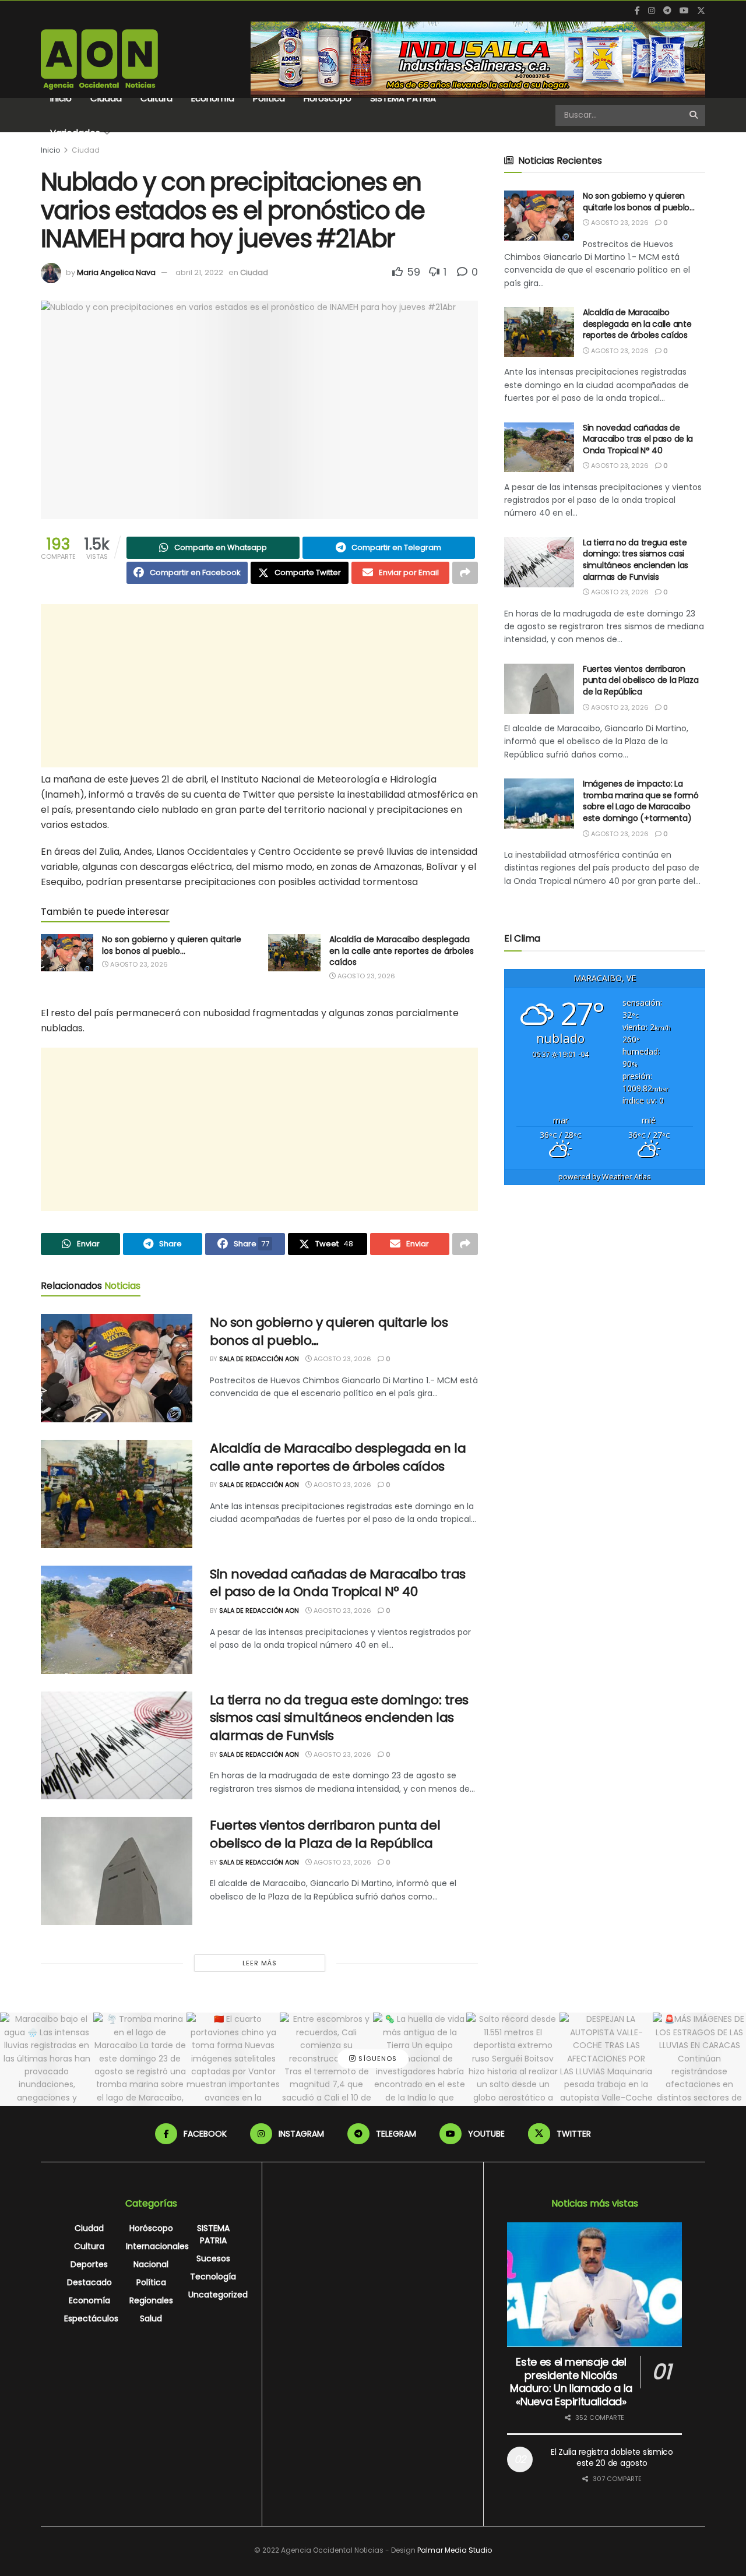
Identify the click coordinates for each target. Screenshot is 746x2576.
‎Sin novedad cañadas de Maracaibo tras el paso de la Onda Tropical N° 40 (338, 1583)
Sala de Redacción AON (259, 1359)
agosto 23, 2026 (138, 964)
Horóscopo (328, 98)
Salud (151, 2318)
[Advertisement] (259, 686)
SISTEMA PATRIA (403, 98)
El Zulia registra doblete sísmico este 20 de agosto (612, 2458)
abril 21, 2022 (199, 272)
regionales (151, 2300)
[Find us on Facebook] (637, 11)
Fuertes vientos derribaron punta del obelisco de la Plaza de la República (325, 1834)
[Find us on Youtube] (684, 11)
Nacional (151, 2264)
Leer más (260, 1963)
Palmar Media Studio (455, 2550)
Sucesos (213, 2258)
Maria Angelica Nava (116, 272)
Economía (213, 98)
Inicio (61, 98)
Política (269, 98)
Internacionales (157, 2246)
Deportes (89, 2264)
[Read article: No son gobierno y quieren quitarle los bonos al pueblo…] (67, 953)
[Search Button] (694, 115)
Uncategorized (218, 2295)
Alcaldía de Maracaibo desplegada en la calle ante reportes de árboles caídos (402, 951)
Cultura (156, 98)
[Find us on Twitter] (701, 11)
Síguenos (376, 2059)
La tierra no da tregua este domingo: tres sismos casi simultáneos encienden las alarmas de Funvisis (339, 1718)
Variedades (75, 133)
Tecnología (213, 2277)
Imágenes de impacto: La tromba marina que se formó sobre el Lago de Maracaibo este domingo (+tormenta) (641, 801)
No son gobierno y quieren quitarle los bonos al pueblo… (172, 945)
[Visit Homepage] (99, 59)
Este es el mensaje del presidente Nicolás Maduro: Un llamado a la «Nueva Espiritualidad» (571, 2382)
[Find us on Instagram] (652, 11)
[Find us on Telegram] (667, 11)
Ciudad (106, 98)
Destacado (89, 2282)
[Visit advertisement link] (478, 59)
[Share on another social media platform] (465, 573)
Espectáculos (91, 2318)
